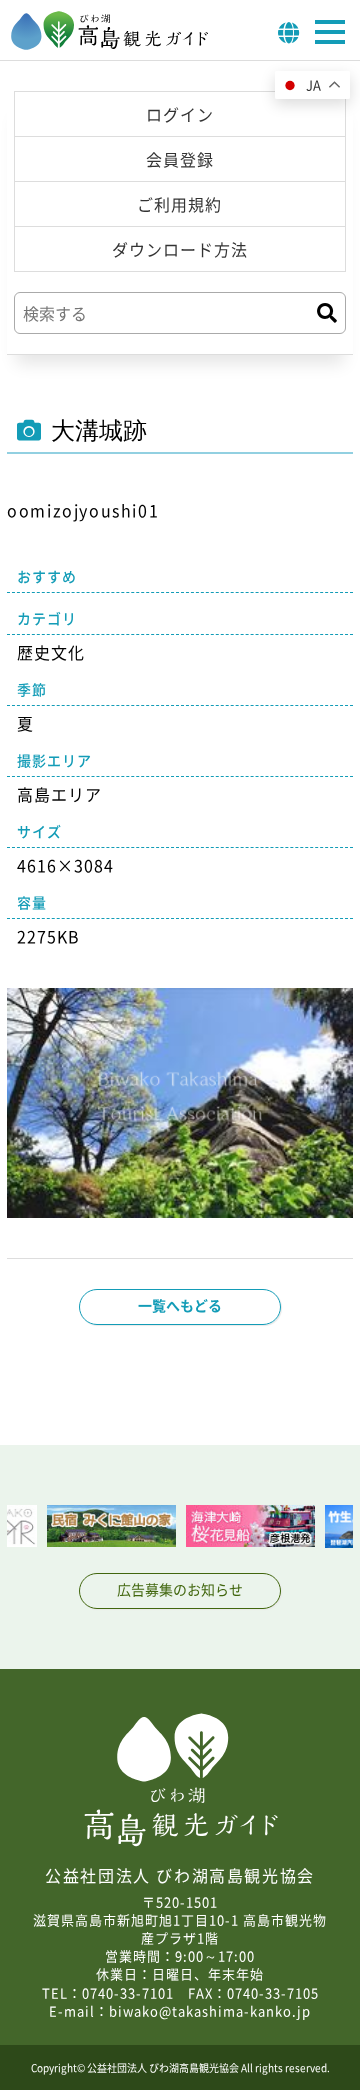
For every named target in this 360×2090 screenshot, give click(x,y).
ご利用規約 (179, 204)
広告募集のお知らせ (180, 1589)
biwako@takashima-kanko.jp (210, 2010)
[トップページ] (110, 44)
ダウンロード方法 (180, 249)
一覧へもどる (180, 1305)
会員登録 (180, 159)
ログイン (180, 114)
